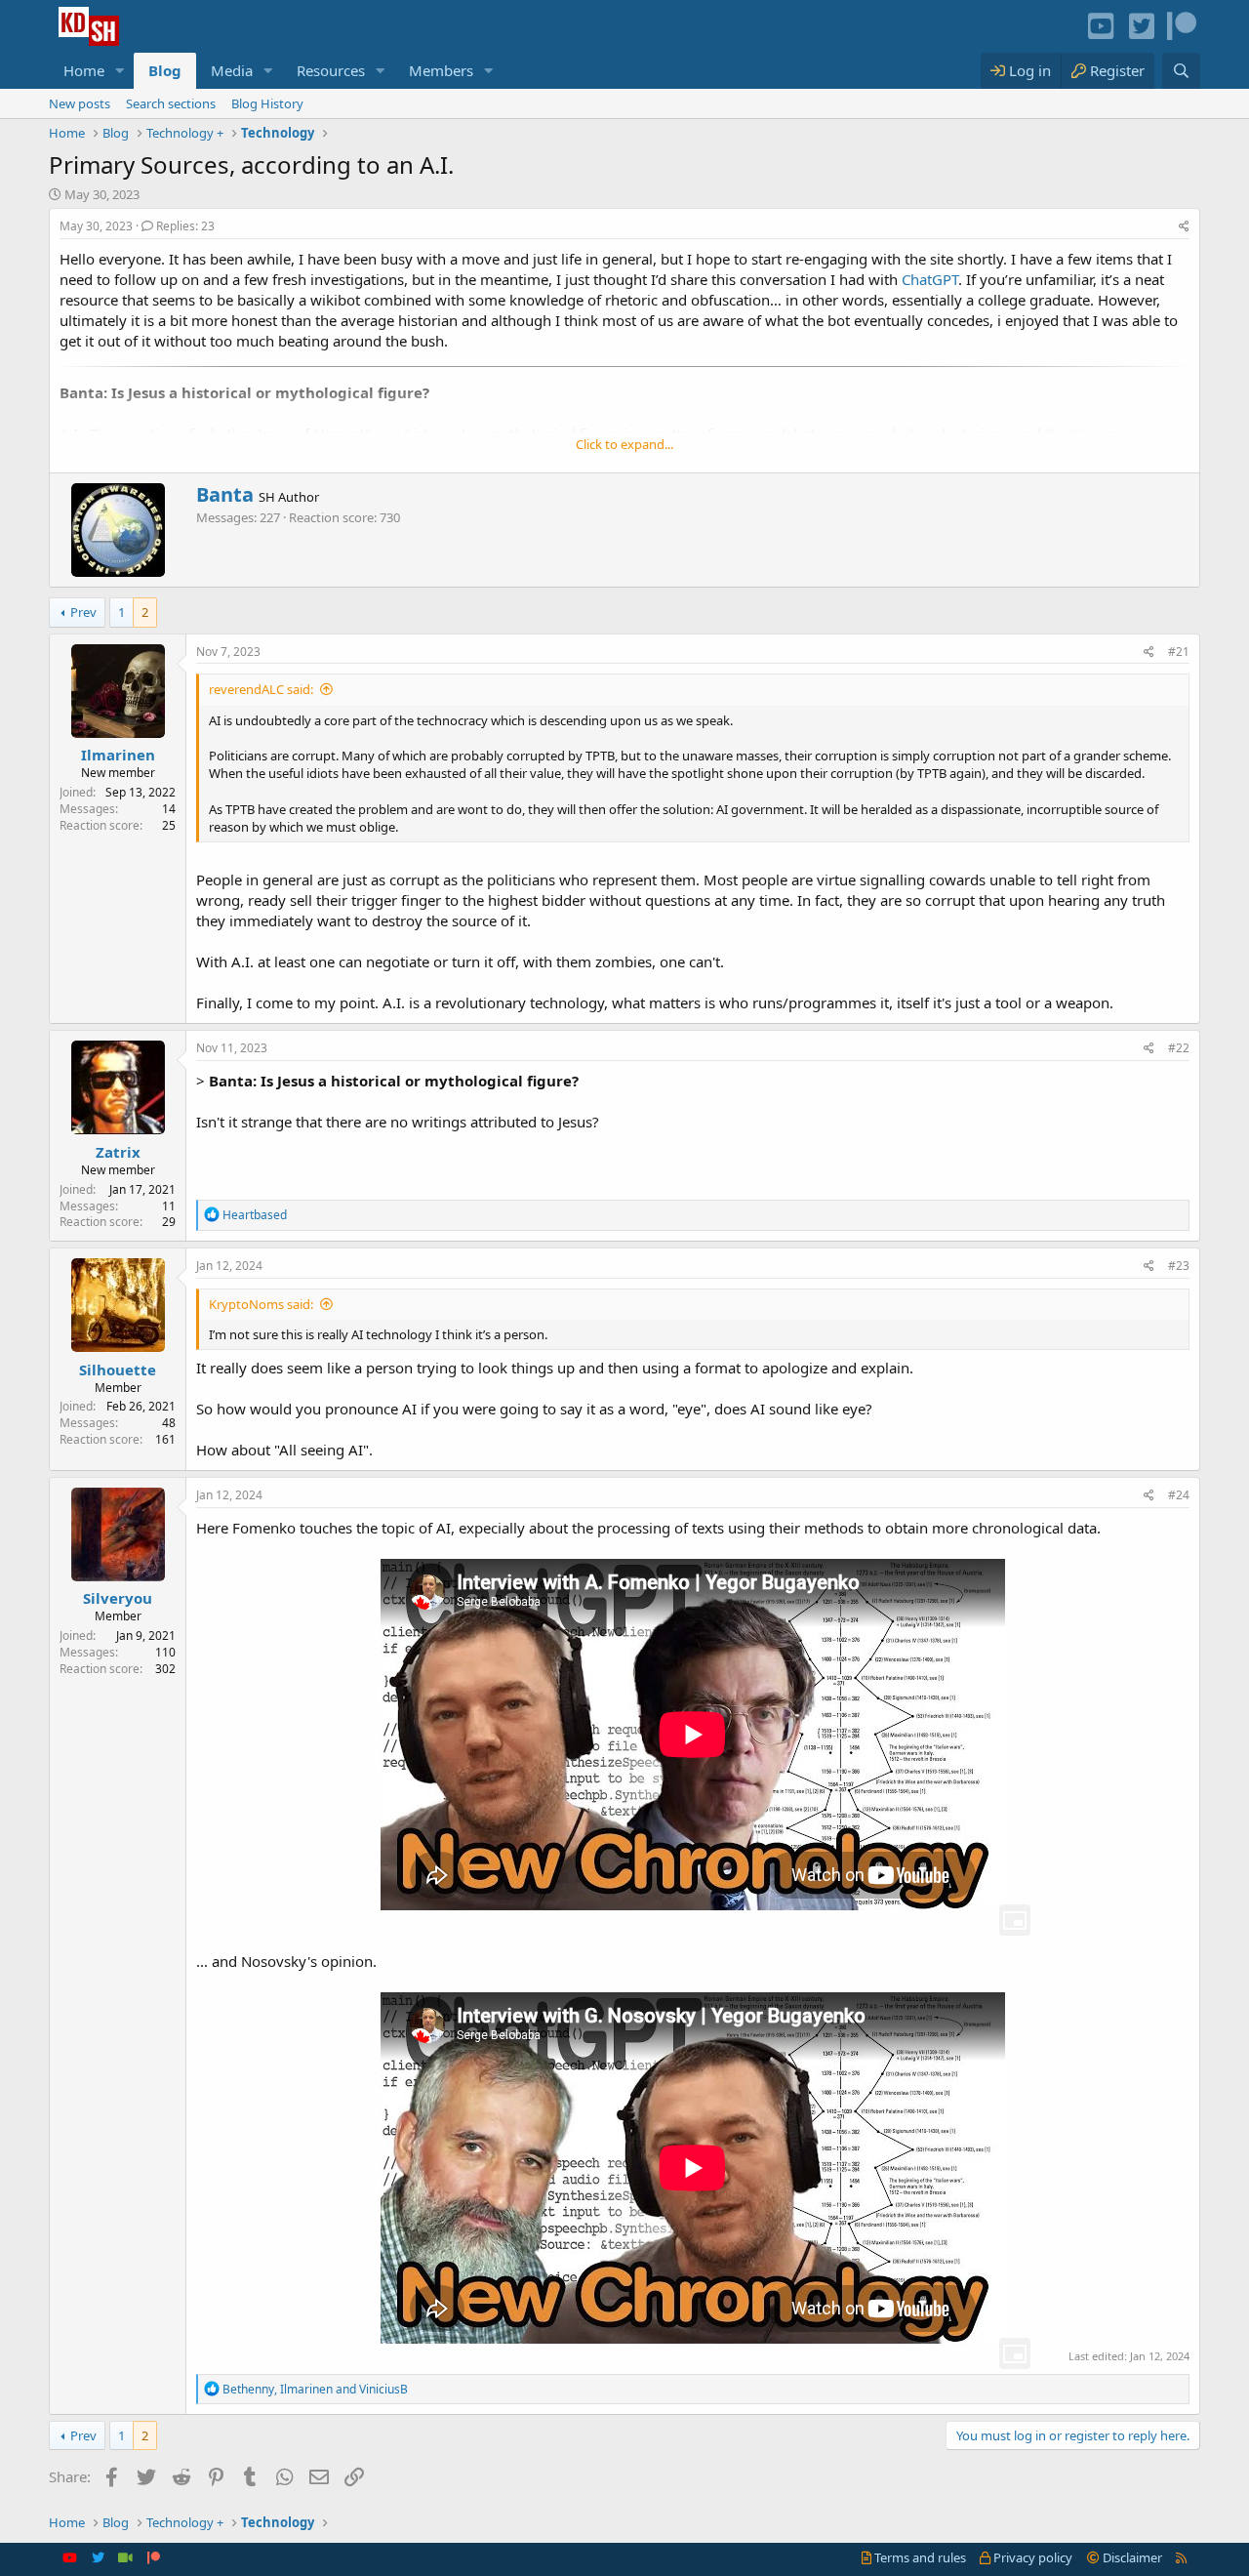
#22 (1179, 1048)
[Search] (1181, 71)
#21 (1179, 652)
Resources (331, 70)
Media (232, 70)
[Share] (1184, 227)
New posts (80, 103)
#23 (1179, 1266)
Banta (225, 494)
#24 (1179, 1495)
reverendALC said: (261, 689)
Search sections (171, 103)
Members (441, 70)
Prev (83, 612)
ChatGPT (930, 279)
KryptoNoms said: (261, 1304)
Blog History (267, 103)
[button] (120, 71)
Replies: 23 (185, 226)
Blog (165, 70)
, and (315, 2389)
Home (84, 70)
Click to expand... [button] (624, 444)
